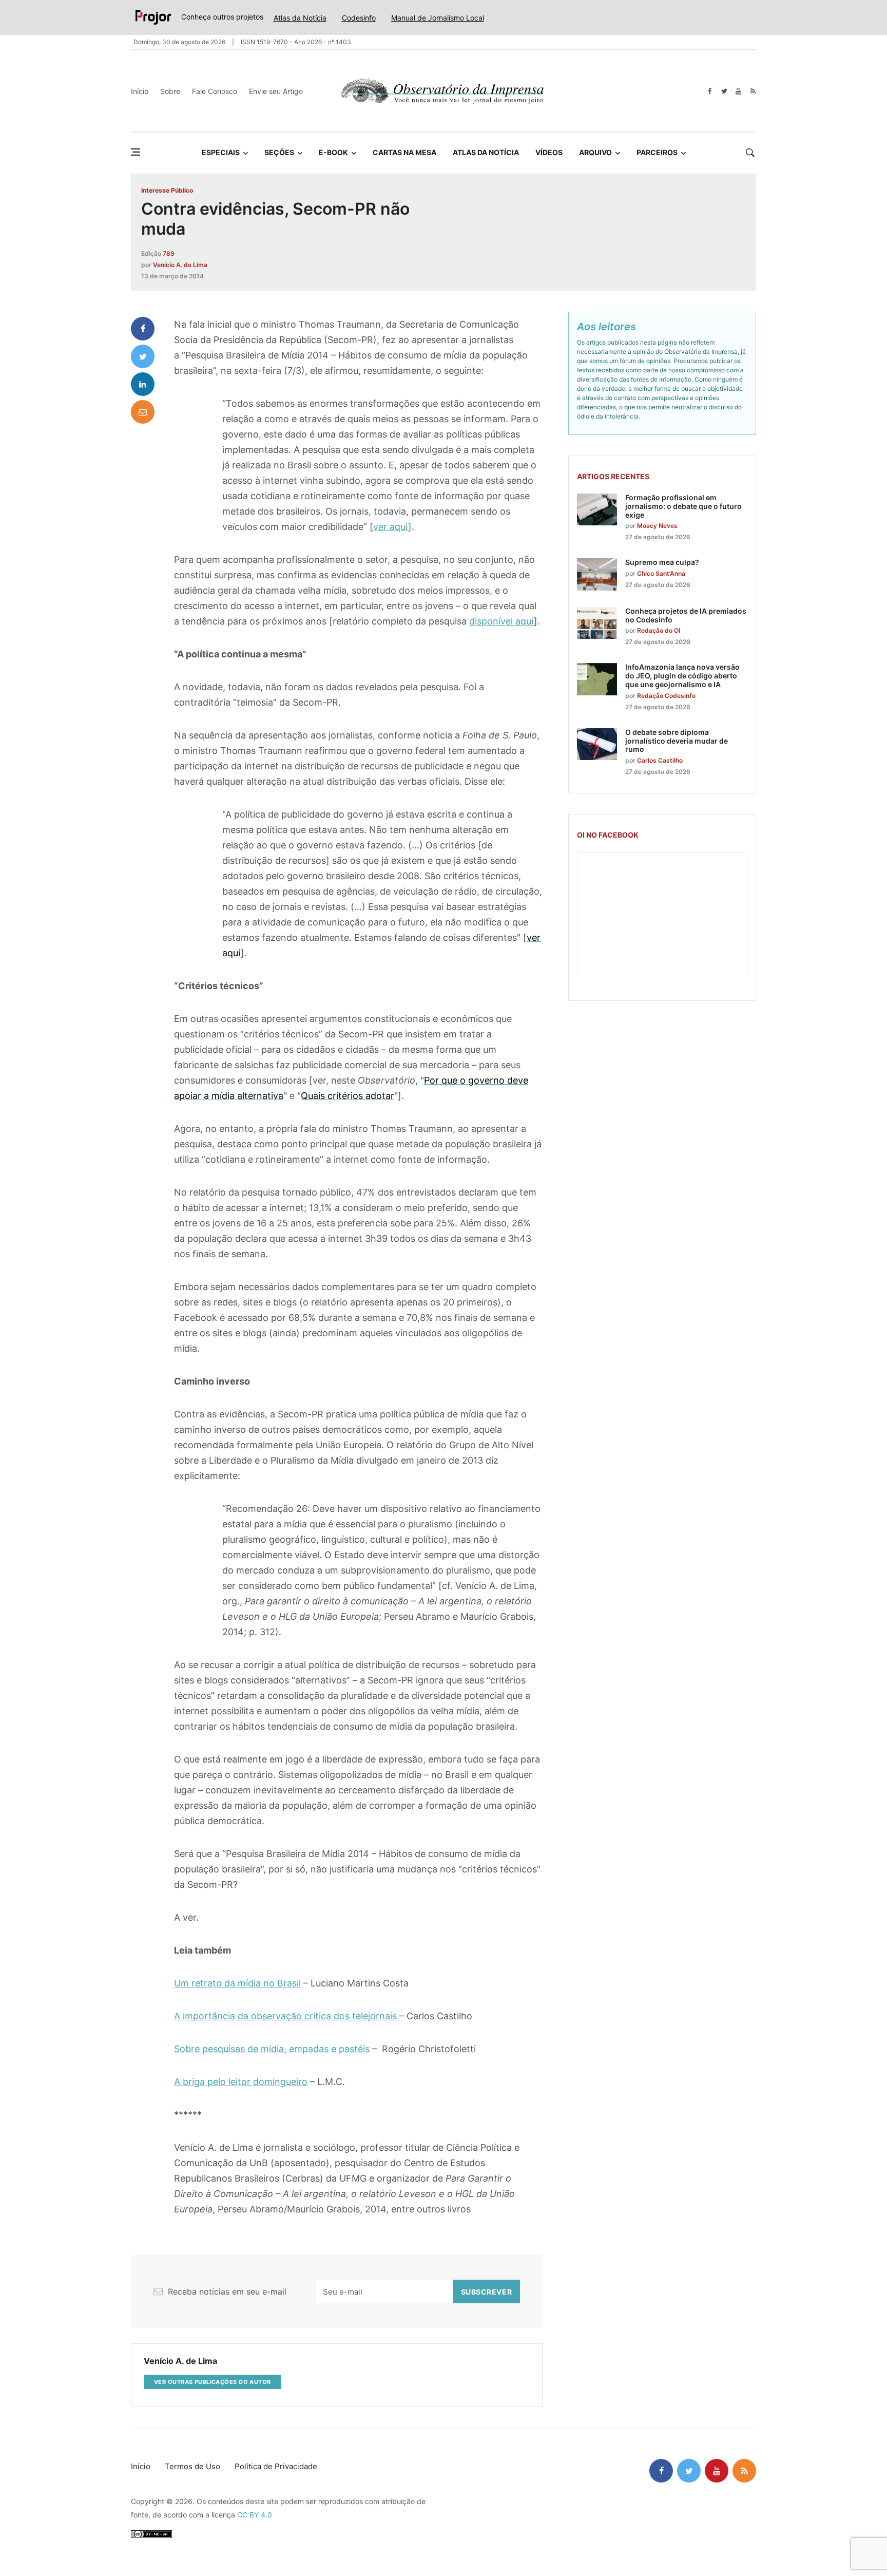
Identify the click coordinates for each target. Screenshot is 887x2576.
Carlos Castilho (660, 760)
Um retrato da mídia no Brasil (237, 1983)
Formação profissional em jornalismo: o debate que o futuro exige (683, 506)
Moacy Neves (657, 526)
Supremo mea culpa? (662, 562)
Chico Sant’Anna (661, 573)
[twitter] (724, 91)
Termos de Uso (192, 2466)
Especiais (221, 152)
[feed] (753, 91)
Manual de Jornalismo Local (438, 18)
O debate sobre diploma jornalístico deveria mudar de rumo (677, 741)
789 (169, 253)
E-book (333, 152)
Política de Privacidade (276, 2466)
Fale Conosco (215, 91)
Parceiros (657, 152)
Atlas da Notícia (300, 18)
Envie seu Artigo (276, 91)
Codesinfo (359, 18)
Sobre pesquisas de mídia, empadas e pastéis (272, 2049)
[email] (143, 412)
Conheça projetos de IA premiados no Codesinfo (686, 615)
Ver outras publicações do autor (213, 2382)
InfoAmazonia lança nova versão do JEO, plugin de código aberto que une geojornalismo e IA (682, 676)
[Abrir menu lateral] (136, 152)
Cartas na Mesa (404, 152)
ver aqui (391, 527)
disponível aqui (502, 621)
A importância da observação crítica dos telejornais (285, 2016)
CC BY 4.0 (255, 2515)
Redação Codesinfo (666, 696)
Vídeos (549, 152)
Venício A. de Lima (180, 265)
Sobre (170, 91)
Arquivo (595, 152)
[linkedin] (143, 384)
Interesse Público (167, 190)
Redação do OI (659, 630)
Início (140, 91)
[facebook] (710, 91)
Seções (279, 152)
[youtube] (738, 91)
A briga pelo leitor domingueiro (241, 2082)
